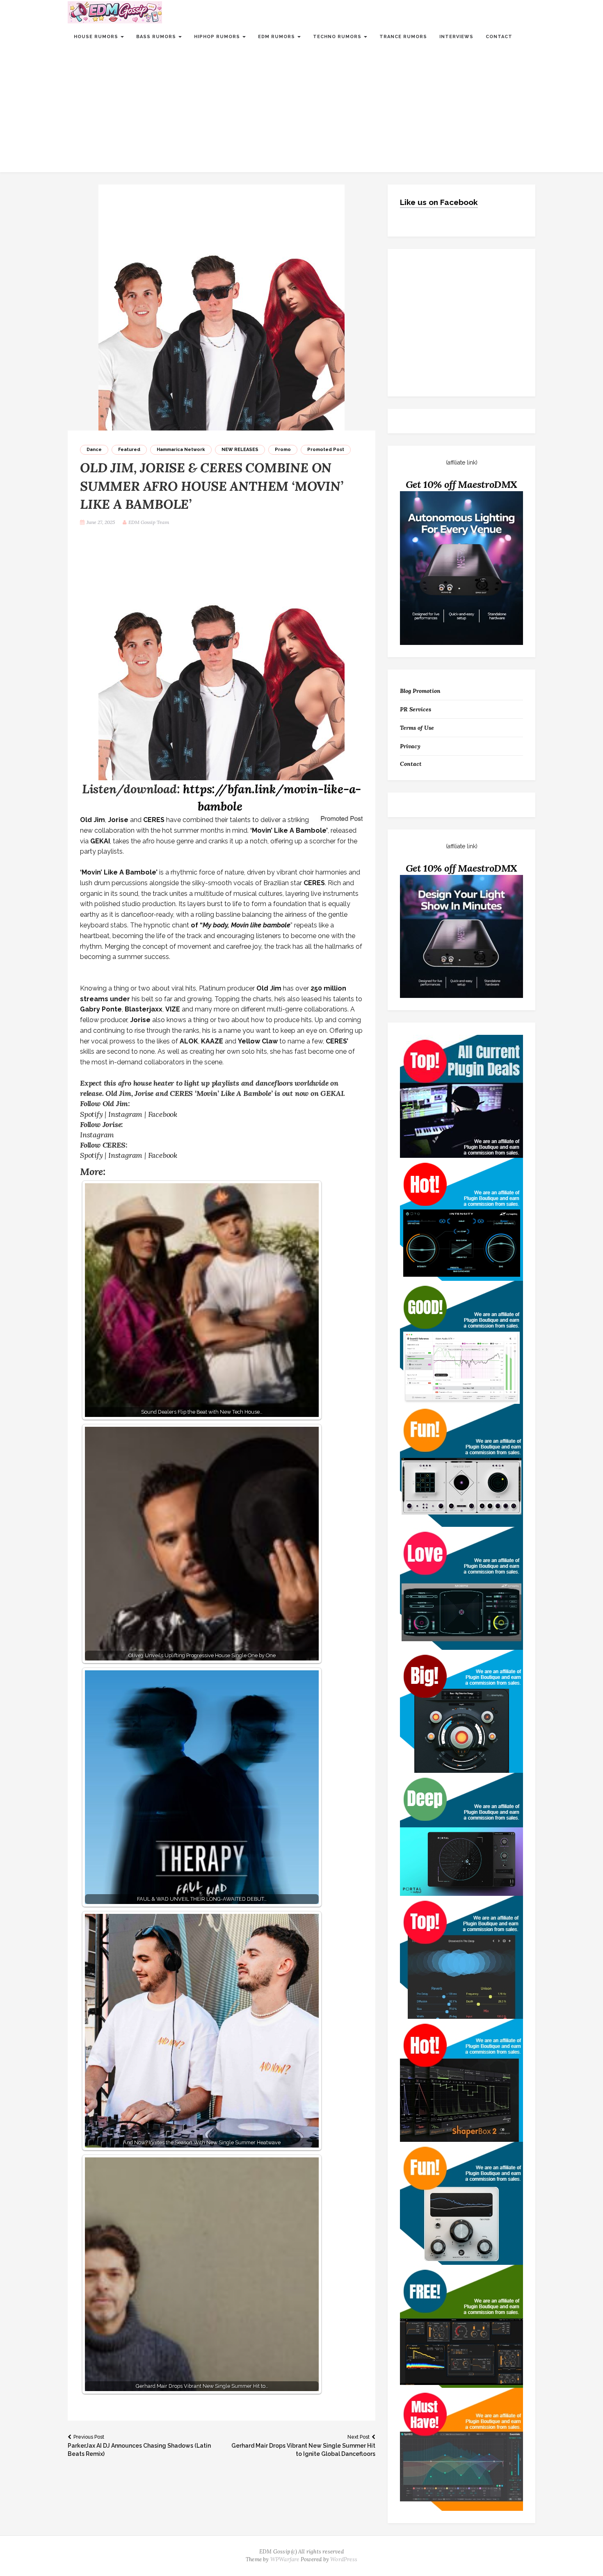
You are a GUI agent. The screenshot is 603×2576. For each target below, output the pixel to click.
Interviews (456, 37)
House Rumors (97, 37)
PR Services (416, 709)
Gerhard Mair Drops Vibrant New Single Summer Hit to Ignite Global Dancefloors (303, 2446)
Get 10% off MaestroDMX (462, 484)
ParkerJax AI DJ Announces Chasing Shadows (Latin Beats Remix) (139, 2446)
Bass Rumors (157, 37)
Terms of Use (417, 728)
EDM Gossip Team (149, 522)
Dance (94, 450)
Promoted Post (326, 450)
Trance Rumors (403, 37)
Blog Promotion (420, 691)
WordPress (344, 2559)
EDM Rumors (277, 37)
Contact (499, 37)
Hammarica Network (181, 450)
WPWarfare (285, 2559)
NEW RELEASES (240, 450)
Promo (283, 450)
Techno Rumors (338, 37)
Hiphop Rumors (218, 37)
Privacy (410, 746)
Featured (129, 450)
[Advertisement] (301, 111)
